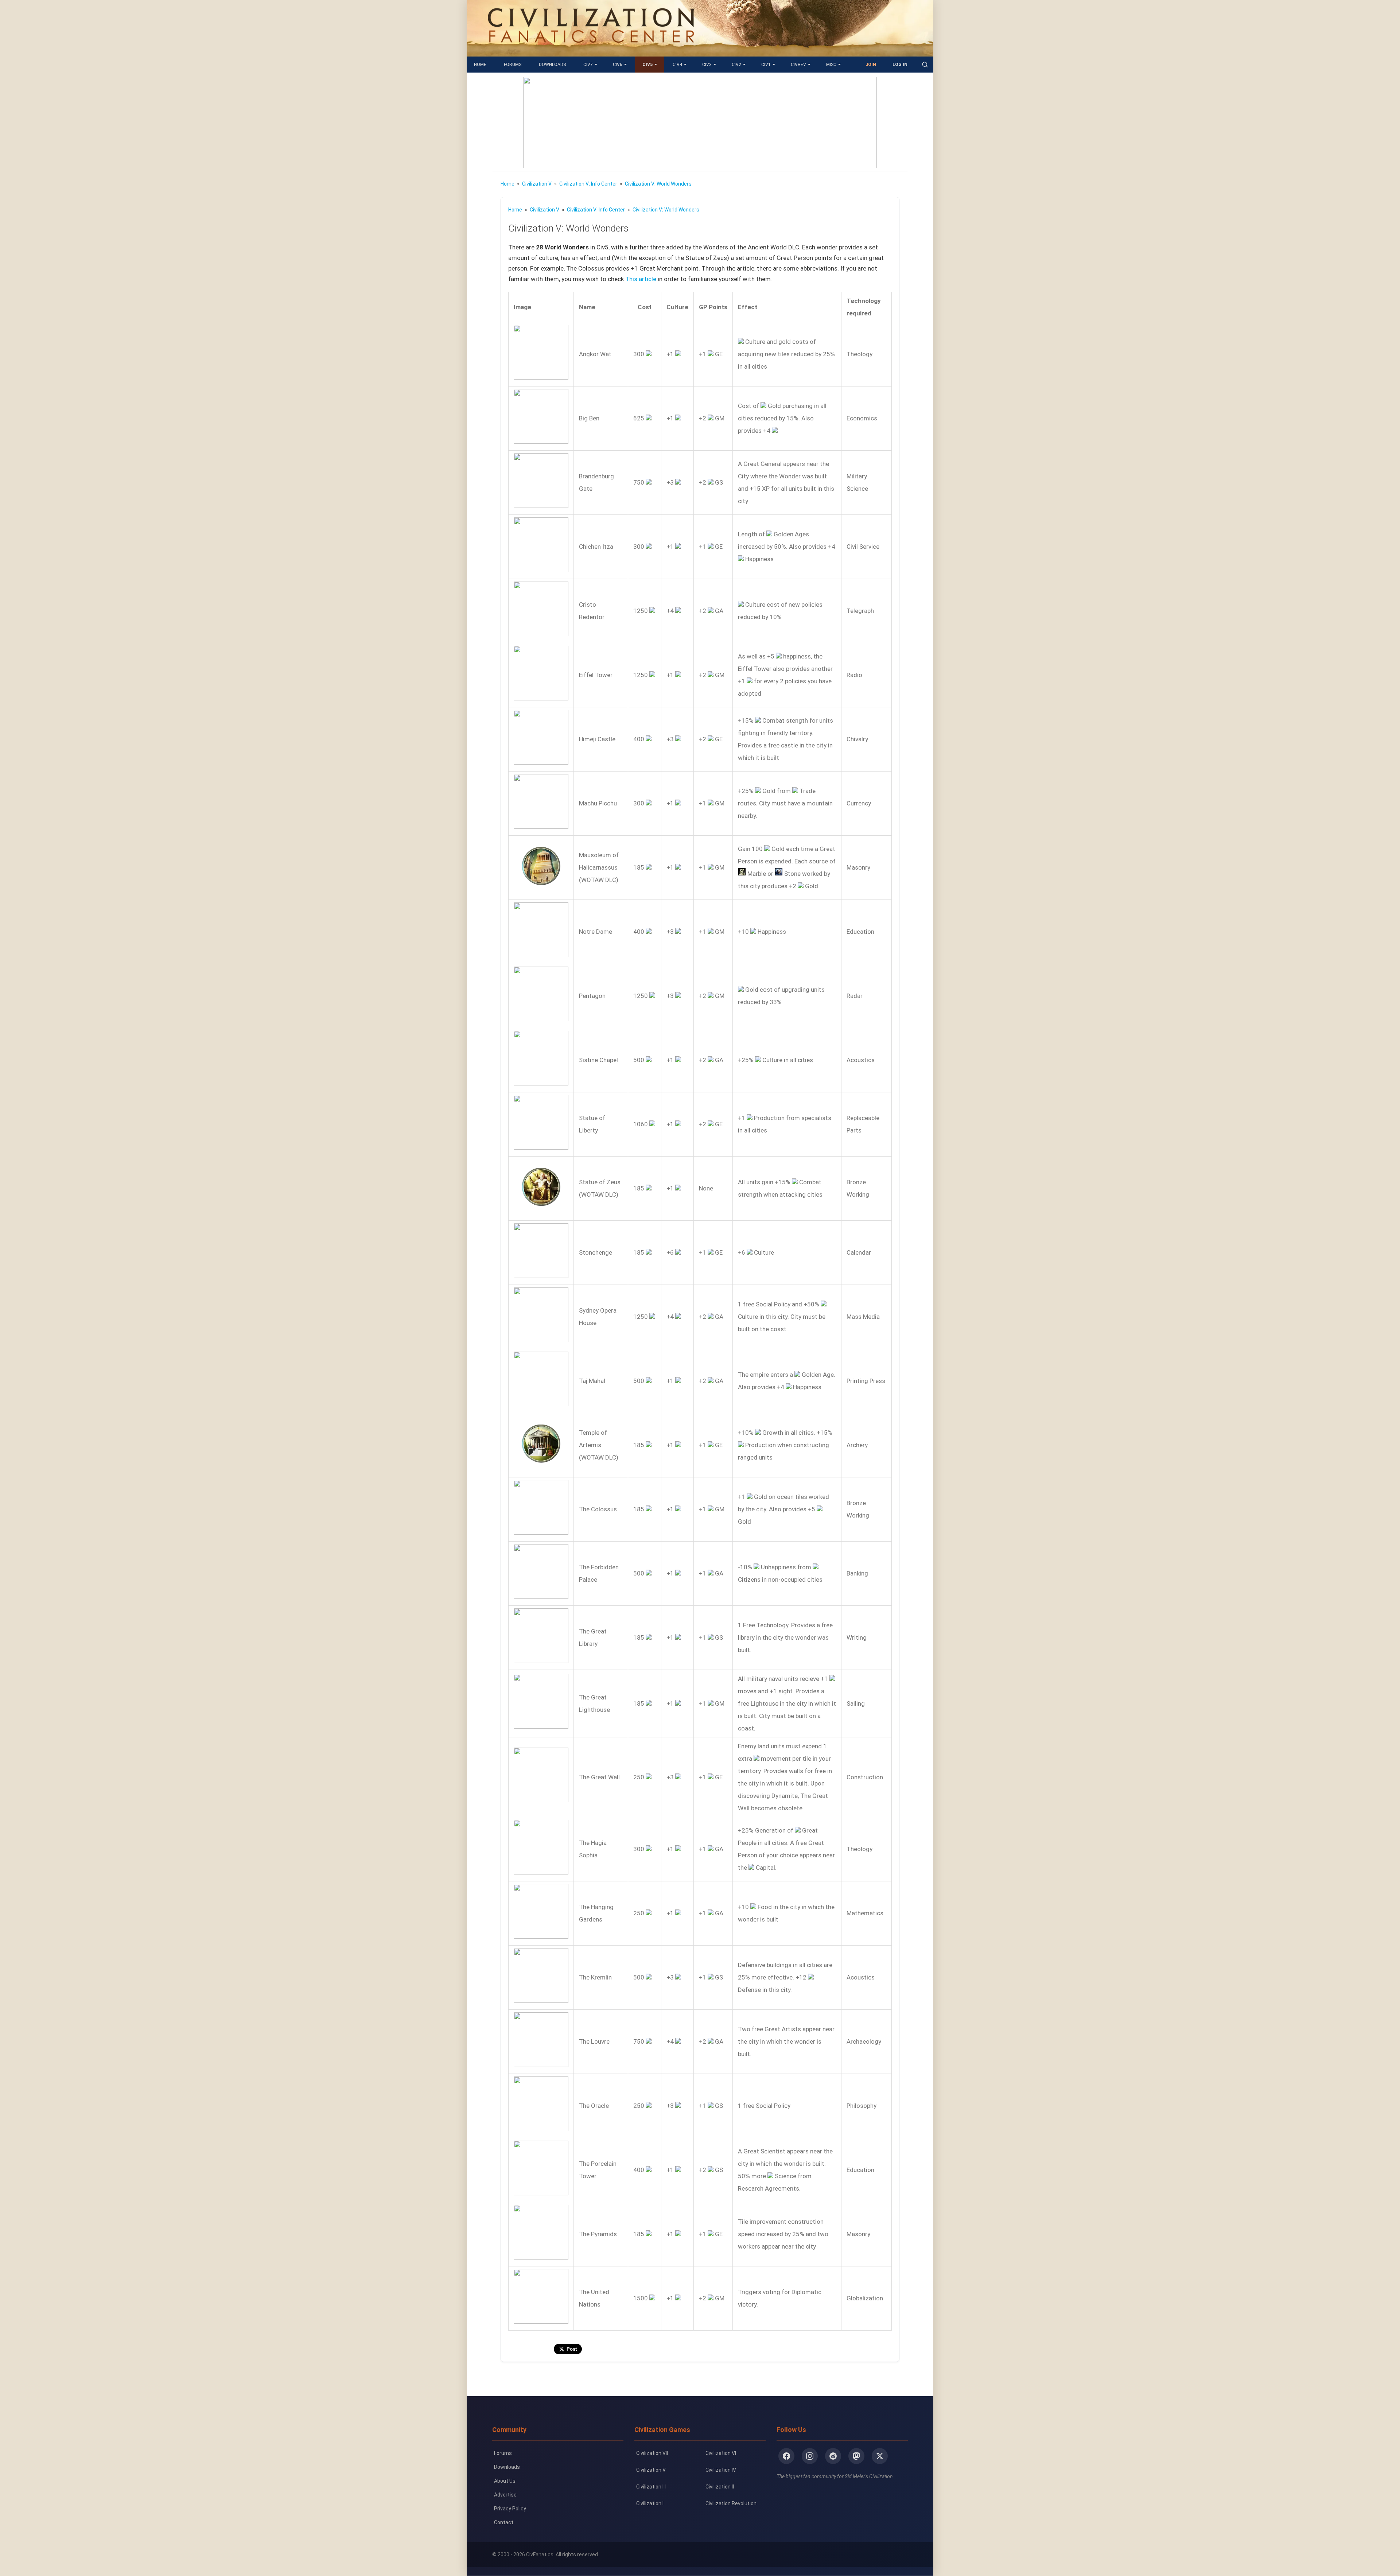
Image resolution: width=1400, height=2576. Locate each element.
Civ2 (736, 65)
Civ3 (707, 65)
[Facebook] (786, 2456)
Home (480, 65)
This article (641, 279)
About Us (505, 2481)
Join (871, 65)
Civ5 (647, 65)
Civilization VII (652, 2453)
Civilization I (650, 2503)
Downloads (552, 65)
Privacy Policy (510, 2509)
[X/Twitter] (880, 2456)
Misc (831, 65)
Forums (513, 65)
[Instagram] (810, 2456)
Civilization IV (721, 2470)
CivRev (798, 65)
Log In (900, 65)
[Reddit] (833, 2456)
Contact (504, 2522)
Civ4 (677, 65)
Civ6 (618, 65)
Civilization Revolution (731, 2503)
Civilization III (651, 2487)
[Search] (925, 65)
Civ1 (766, 65)
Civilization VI (721, 2453)
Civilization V (651, 2470)
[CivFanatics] (591, 51)
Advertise (505, 2495)
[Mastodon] (856, 2456)
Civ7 (588, 65)
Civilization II (720, 2487)
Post (572, 2349)
